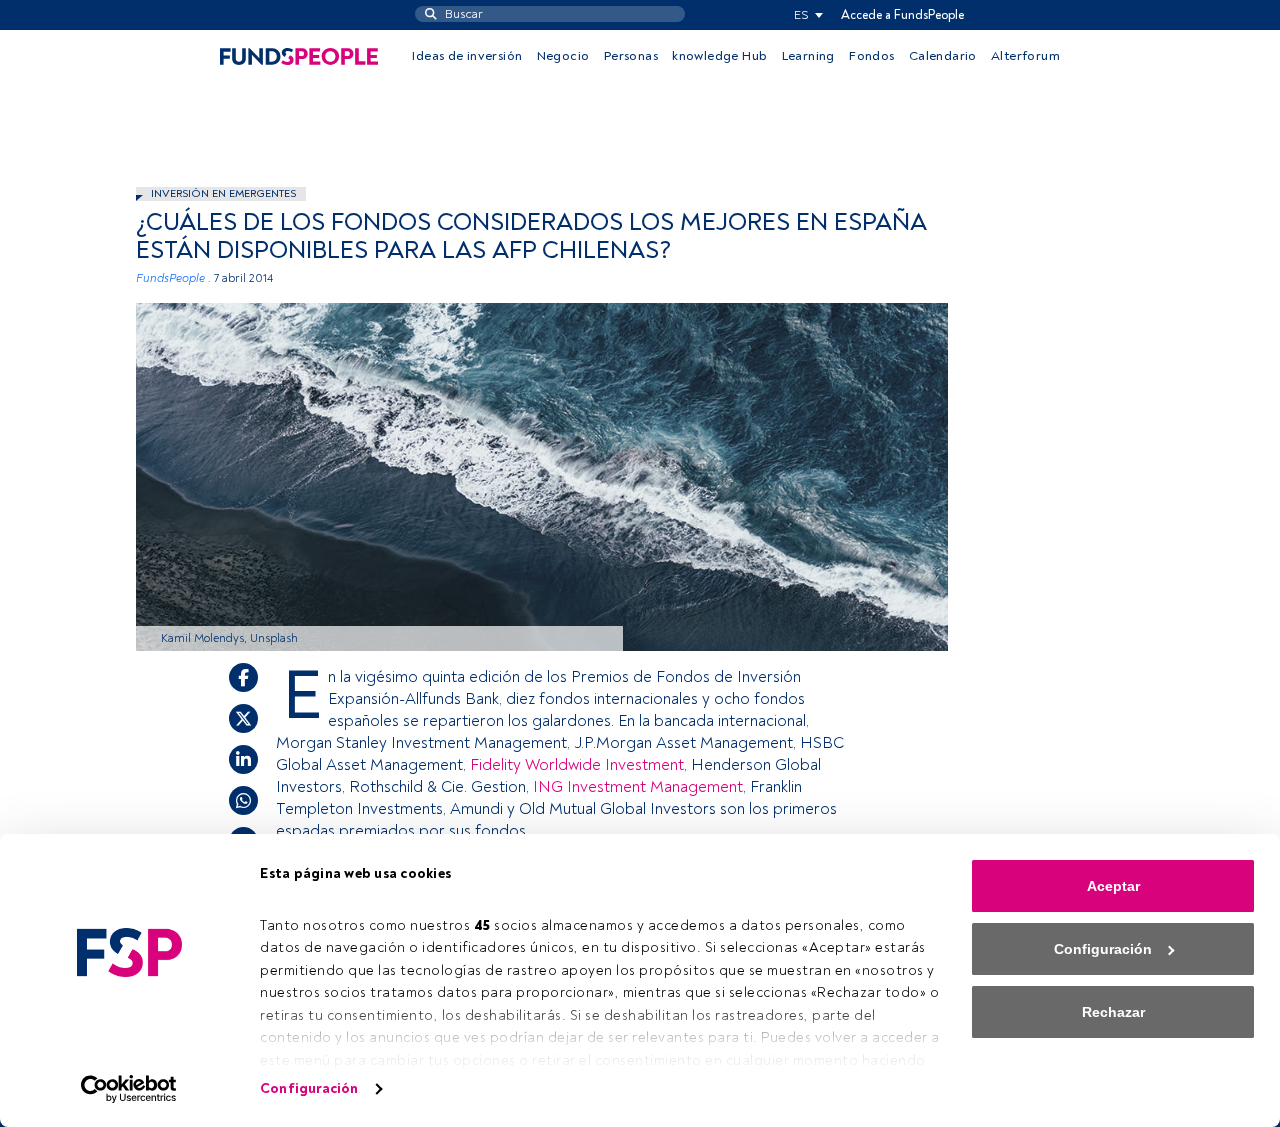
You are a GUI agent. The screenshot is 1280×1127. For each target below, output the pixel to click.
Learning (808, 56)
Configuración (309, 1088)
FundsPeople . (173, 278)
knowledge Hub (719, 56)
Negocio (563, 56)
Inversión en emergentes (223, 193)
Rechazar (1113, 1012)
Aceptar (1113, 886)
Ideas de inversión (467, 56)
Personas (631, 56)
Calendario (943, 56)
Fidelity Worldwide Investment (575, 765)
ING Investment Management (638, 787)
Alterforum (1025, 56)
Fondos (871, 56)
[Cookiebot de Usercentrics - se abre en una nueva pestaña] (129, 1089)
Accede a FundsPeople (902, 15)
